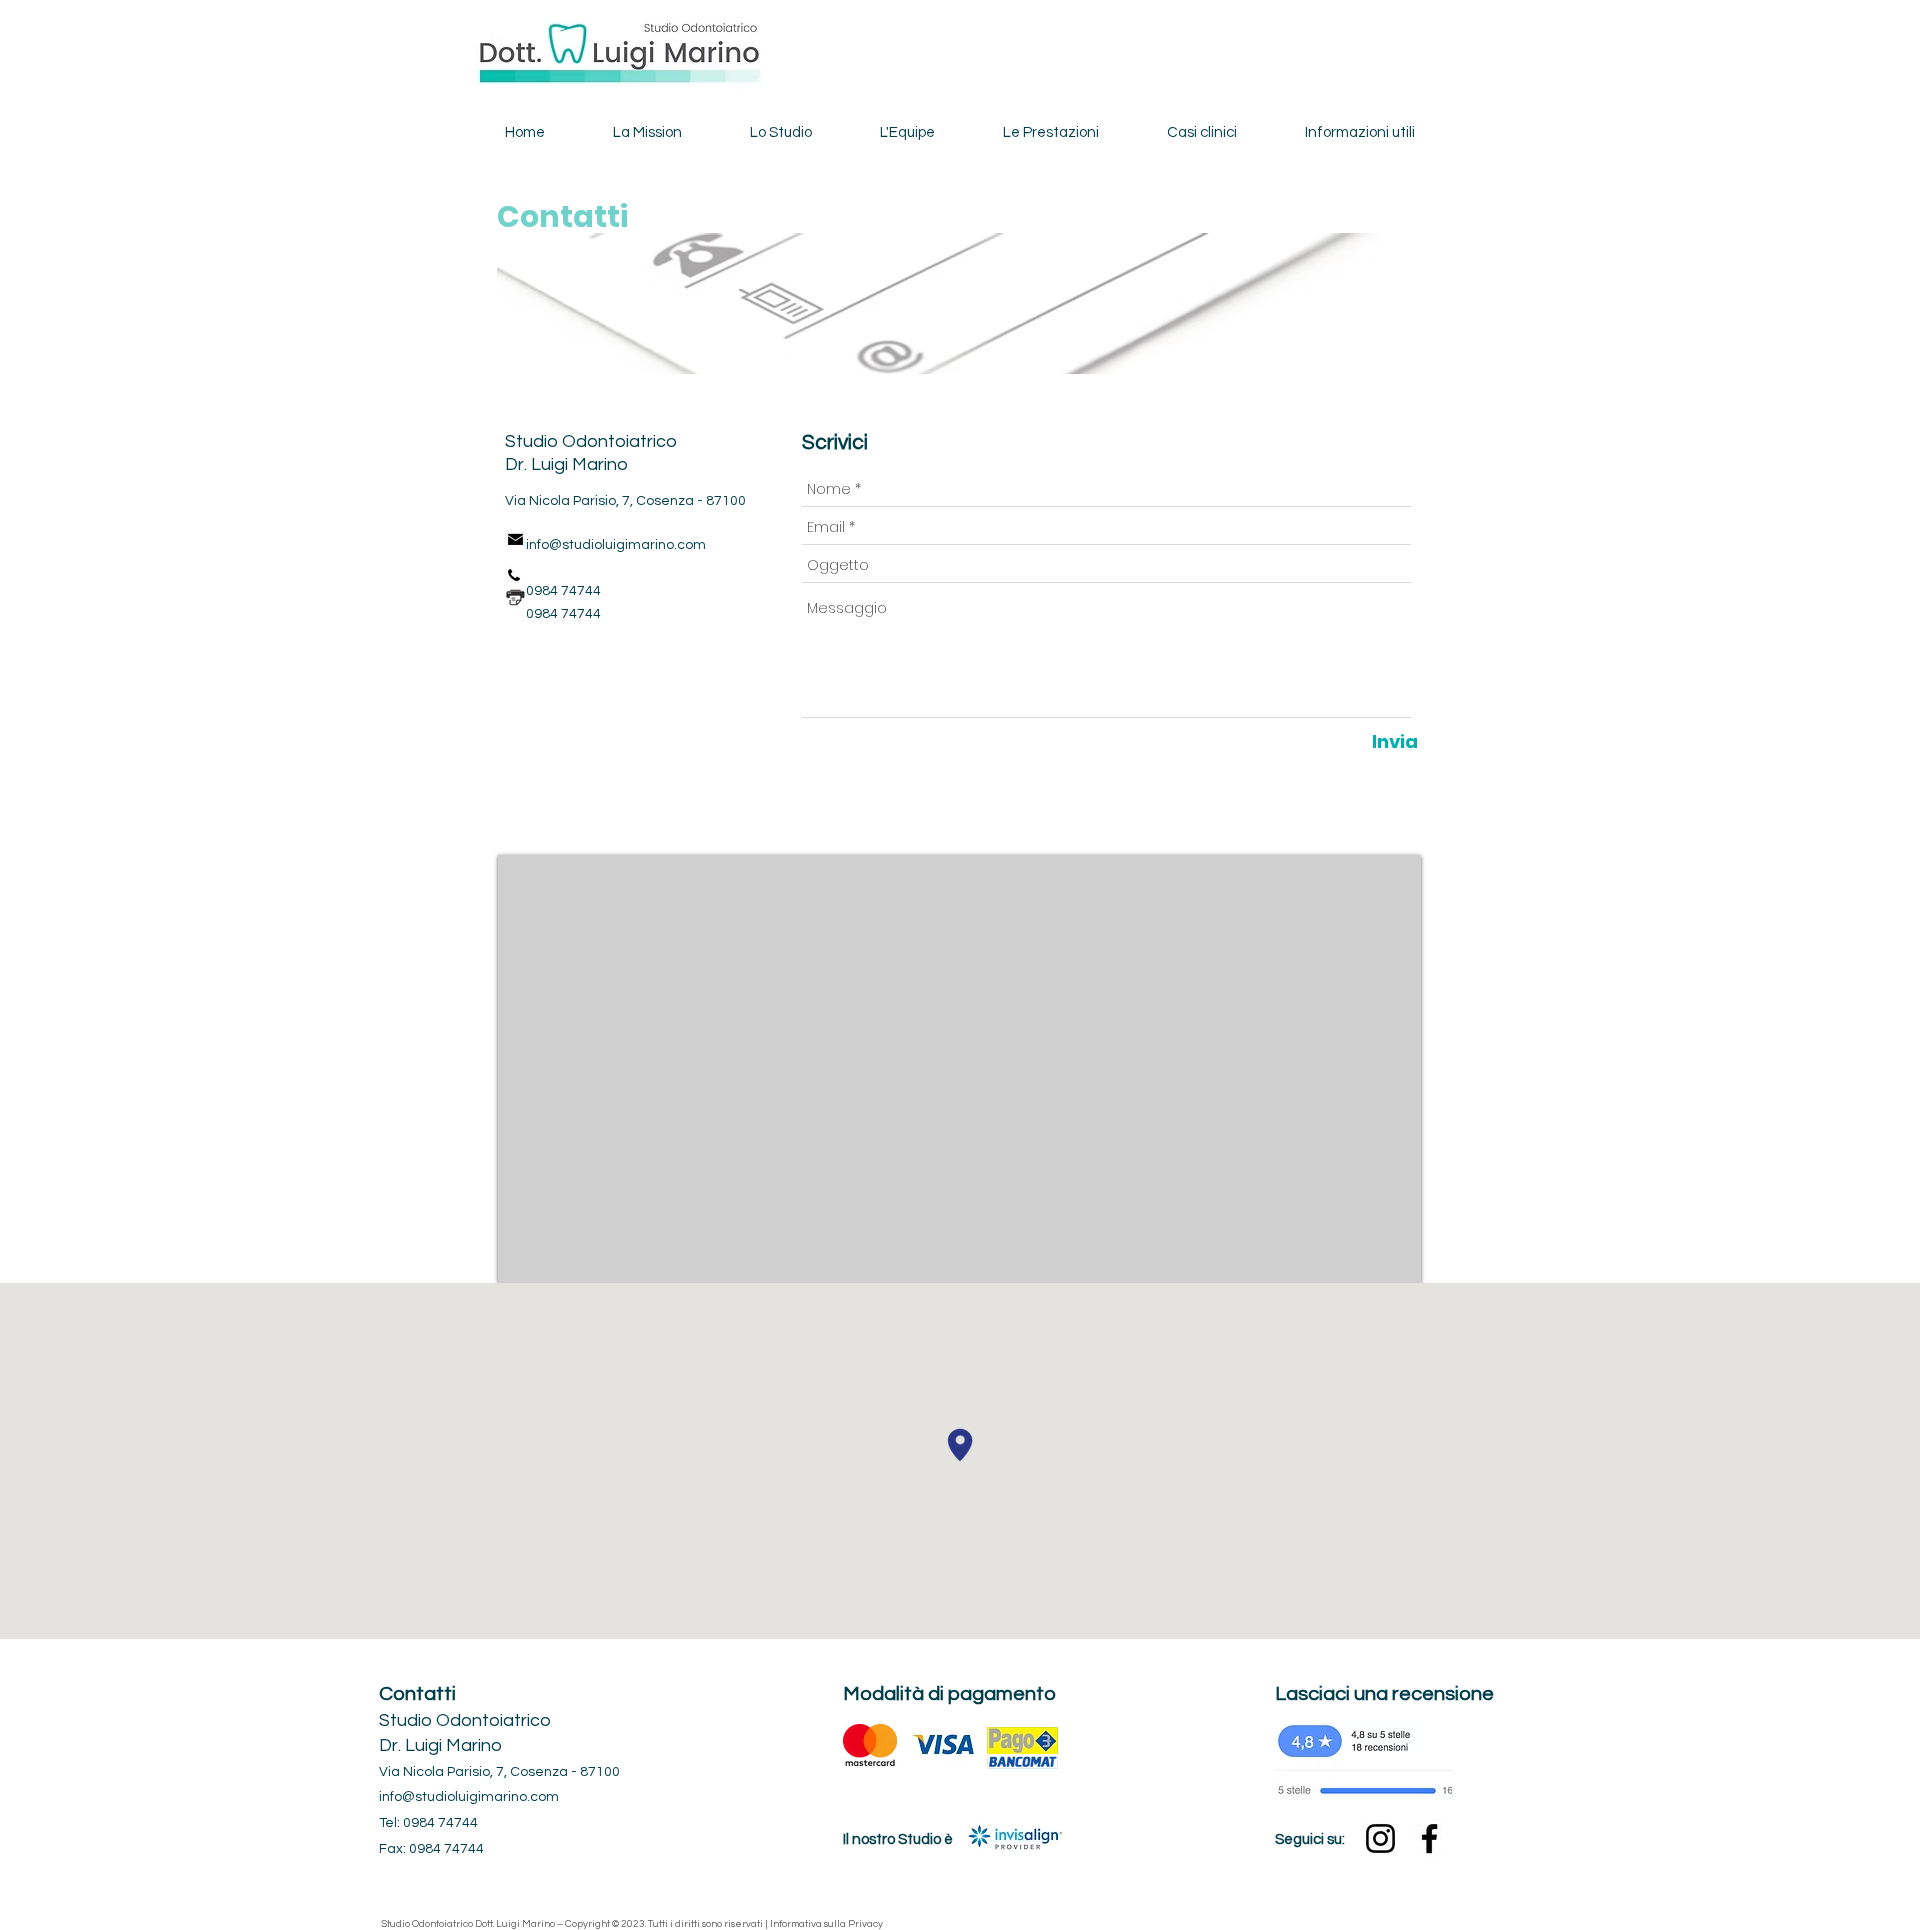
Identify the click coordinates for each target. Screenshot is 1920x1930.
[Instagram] (1380, 1838)
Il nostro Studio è (898, 1839)
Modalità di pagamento (949, 1694)
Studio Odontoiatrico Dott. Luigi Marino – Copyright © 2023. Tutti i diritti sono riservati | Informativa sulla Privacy (632, 1924)
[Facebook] (1429, 1838)
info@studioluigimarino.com (616, 545)
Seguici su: (1310, 1839)
